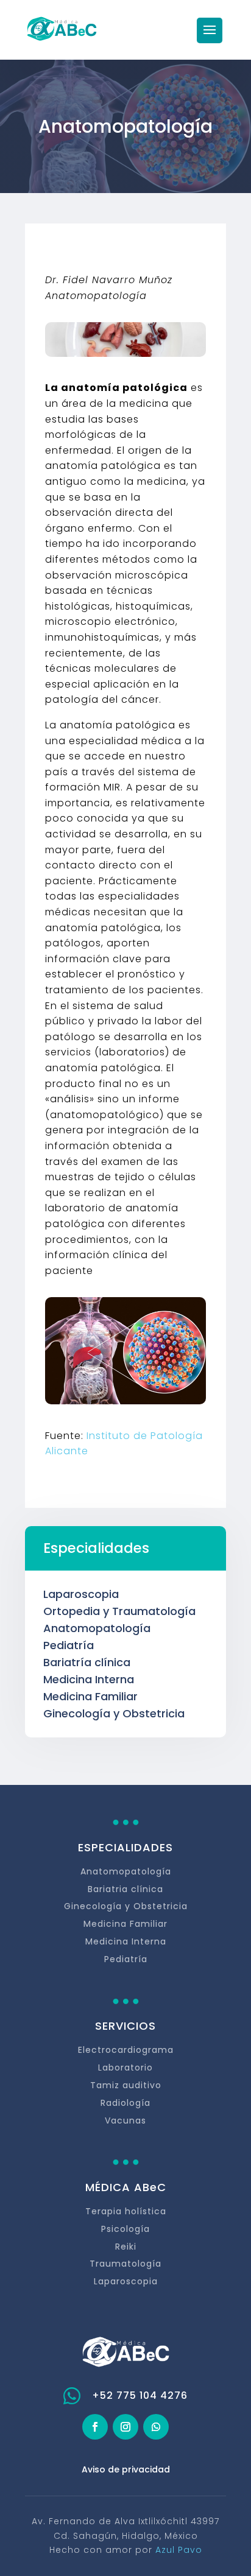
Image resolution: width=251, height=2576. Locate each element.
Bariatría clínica (87, 1662)
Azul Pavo (179, 2550)
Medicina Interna (89, 1679)
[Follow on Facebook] (95, 2427)
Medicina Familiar (90, 1696)
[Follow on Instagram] (125, 2427)
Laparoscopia (81, 1594)
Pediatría (69, 1645)
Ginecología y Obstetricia (114, 1713)
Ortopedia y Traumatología (119, 1611)
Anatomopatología (97, 1628)
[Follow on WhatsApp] (156, 2427)
